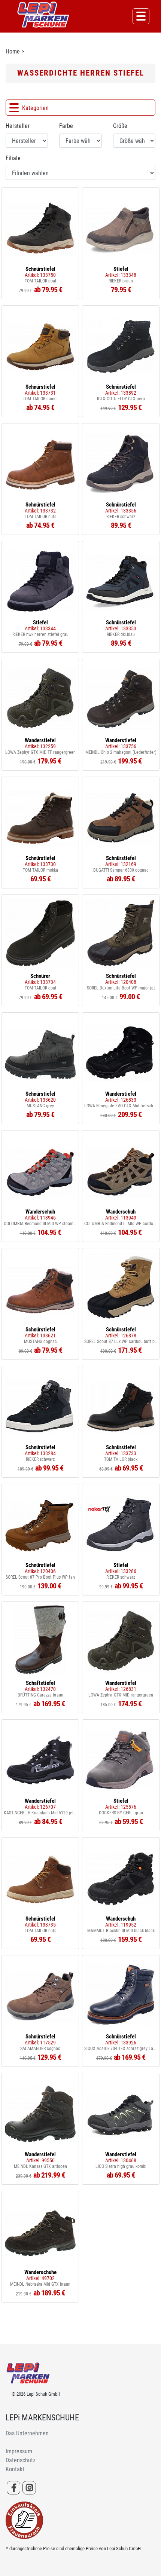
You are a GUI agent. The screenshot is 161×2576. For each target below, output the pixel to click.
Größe (120, 126)
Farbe (66, 126)
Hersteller (18, 126)
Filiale (13, 158)
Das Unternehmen (27, 2433)
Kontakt (15, 2469)
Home (13, 51)
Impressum (19, 2451)
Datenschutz (21, 2460)
